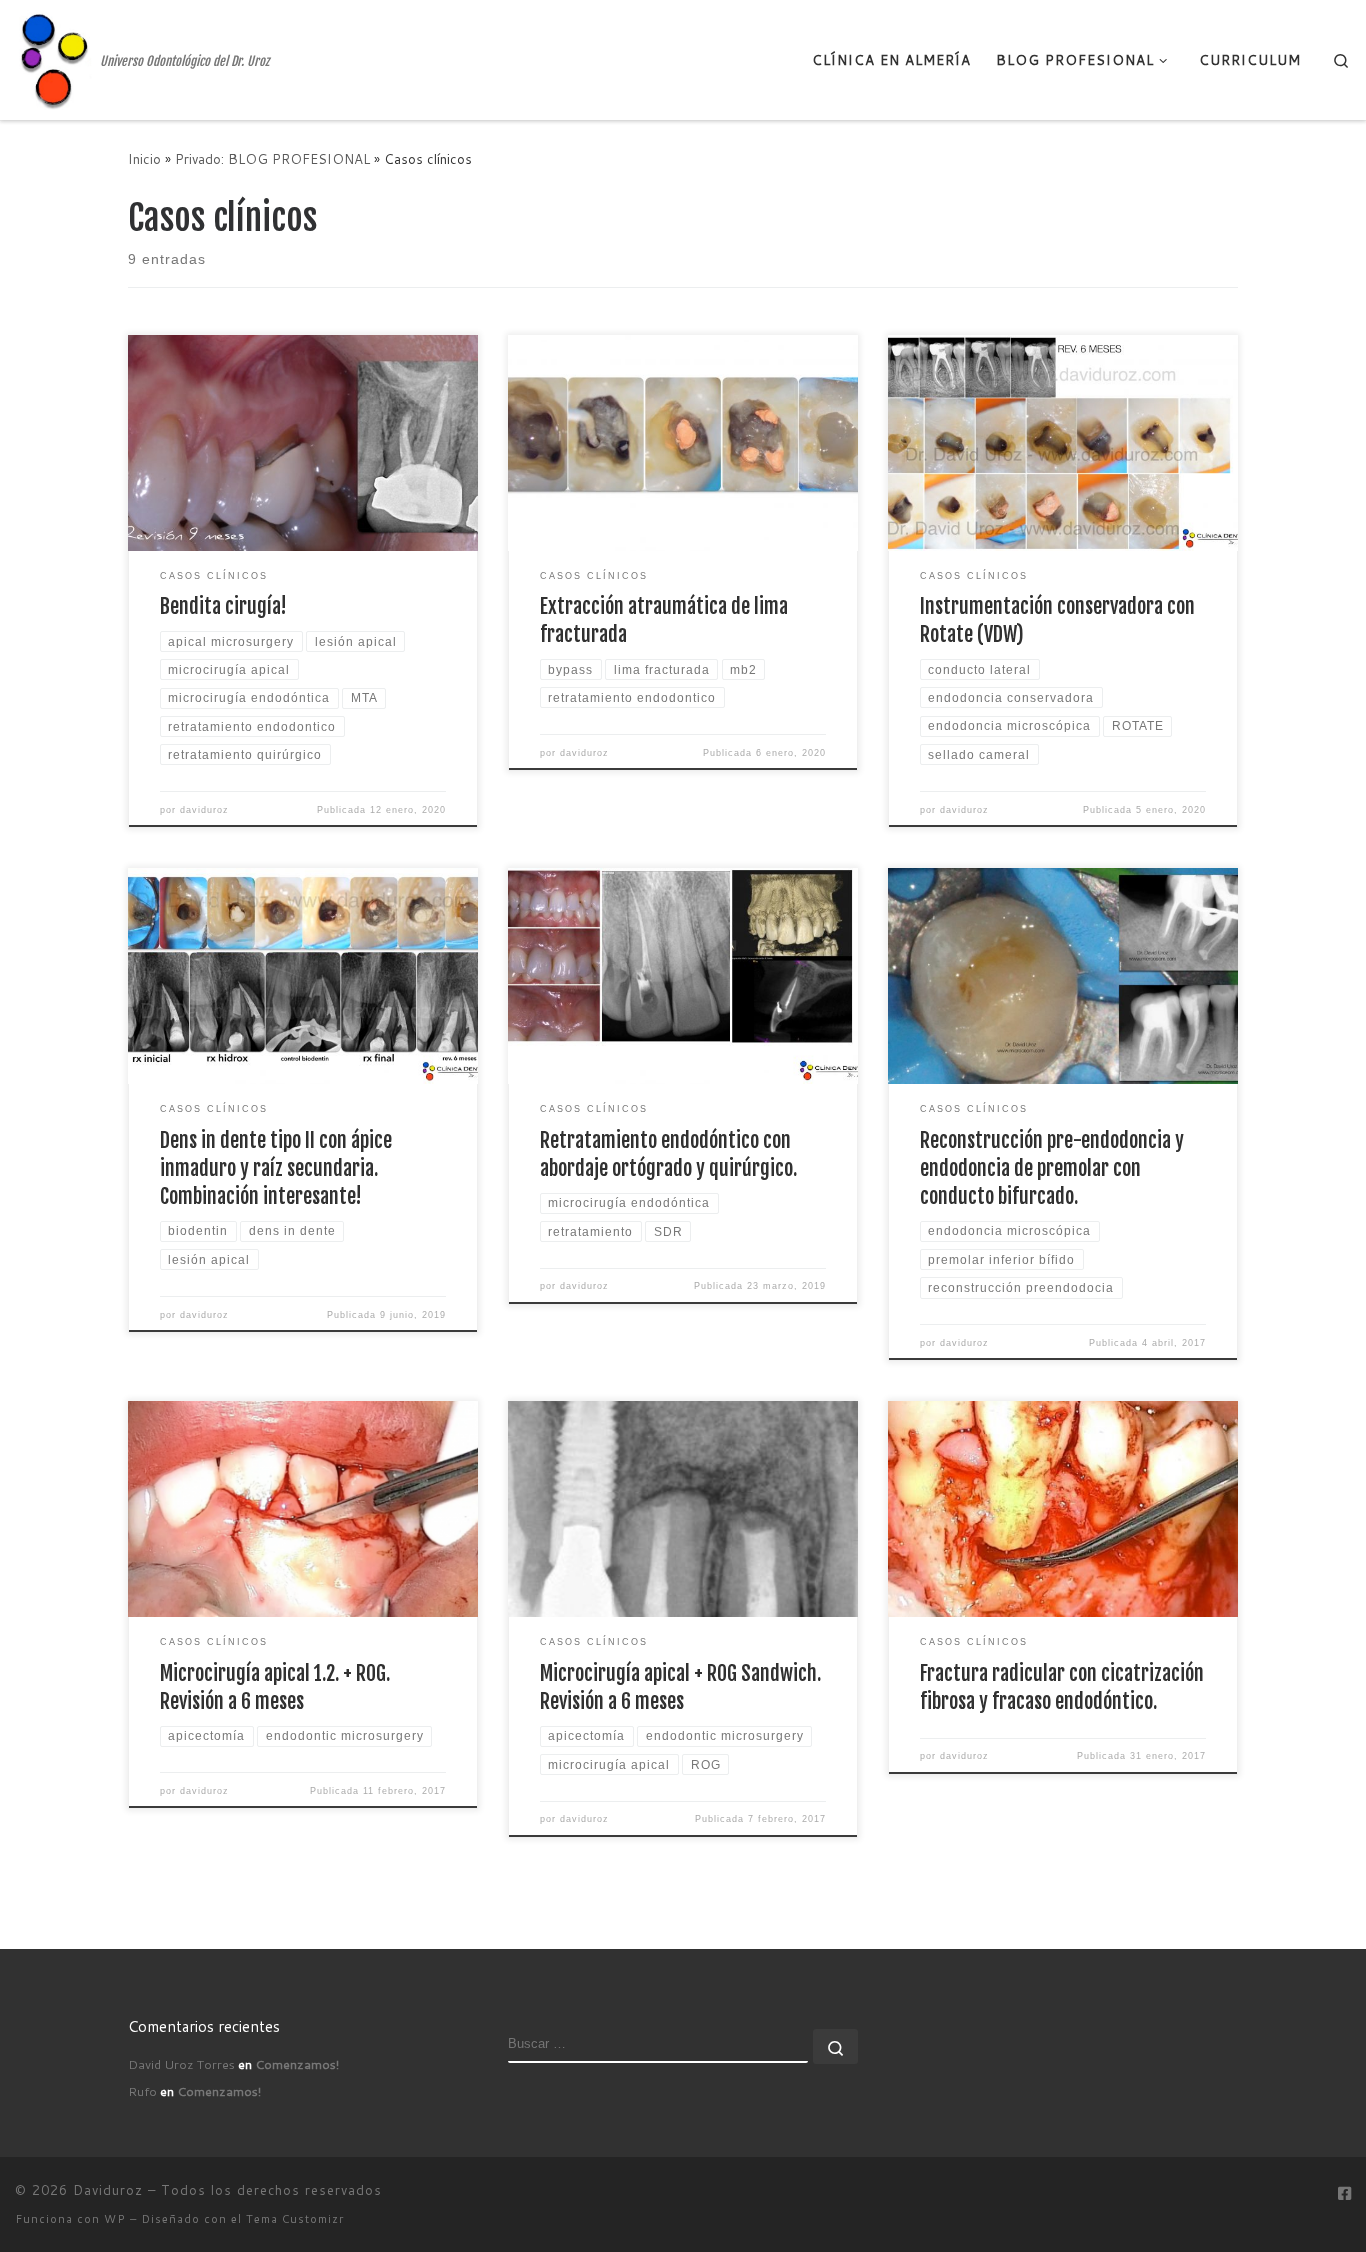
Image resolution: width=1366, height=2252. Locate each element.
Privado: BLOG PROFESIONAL (272, 158)
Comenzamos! (297, 2064)
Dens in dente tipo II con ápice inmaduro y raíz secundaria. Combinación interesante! (276, 1168)
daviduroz (204, 810)
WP (115, 2219)
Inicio (144, 158)
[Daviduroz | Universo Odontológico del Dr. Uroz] (54, 58)
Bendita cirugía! (223, 606)
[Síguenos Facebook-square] (1344, 2194)
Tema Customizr (295, 2219)
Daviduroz (108, 2190)
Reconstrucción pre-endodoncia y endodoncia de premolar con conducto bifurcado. (1052, 1168)
